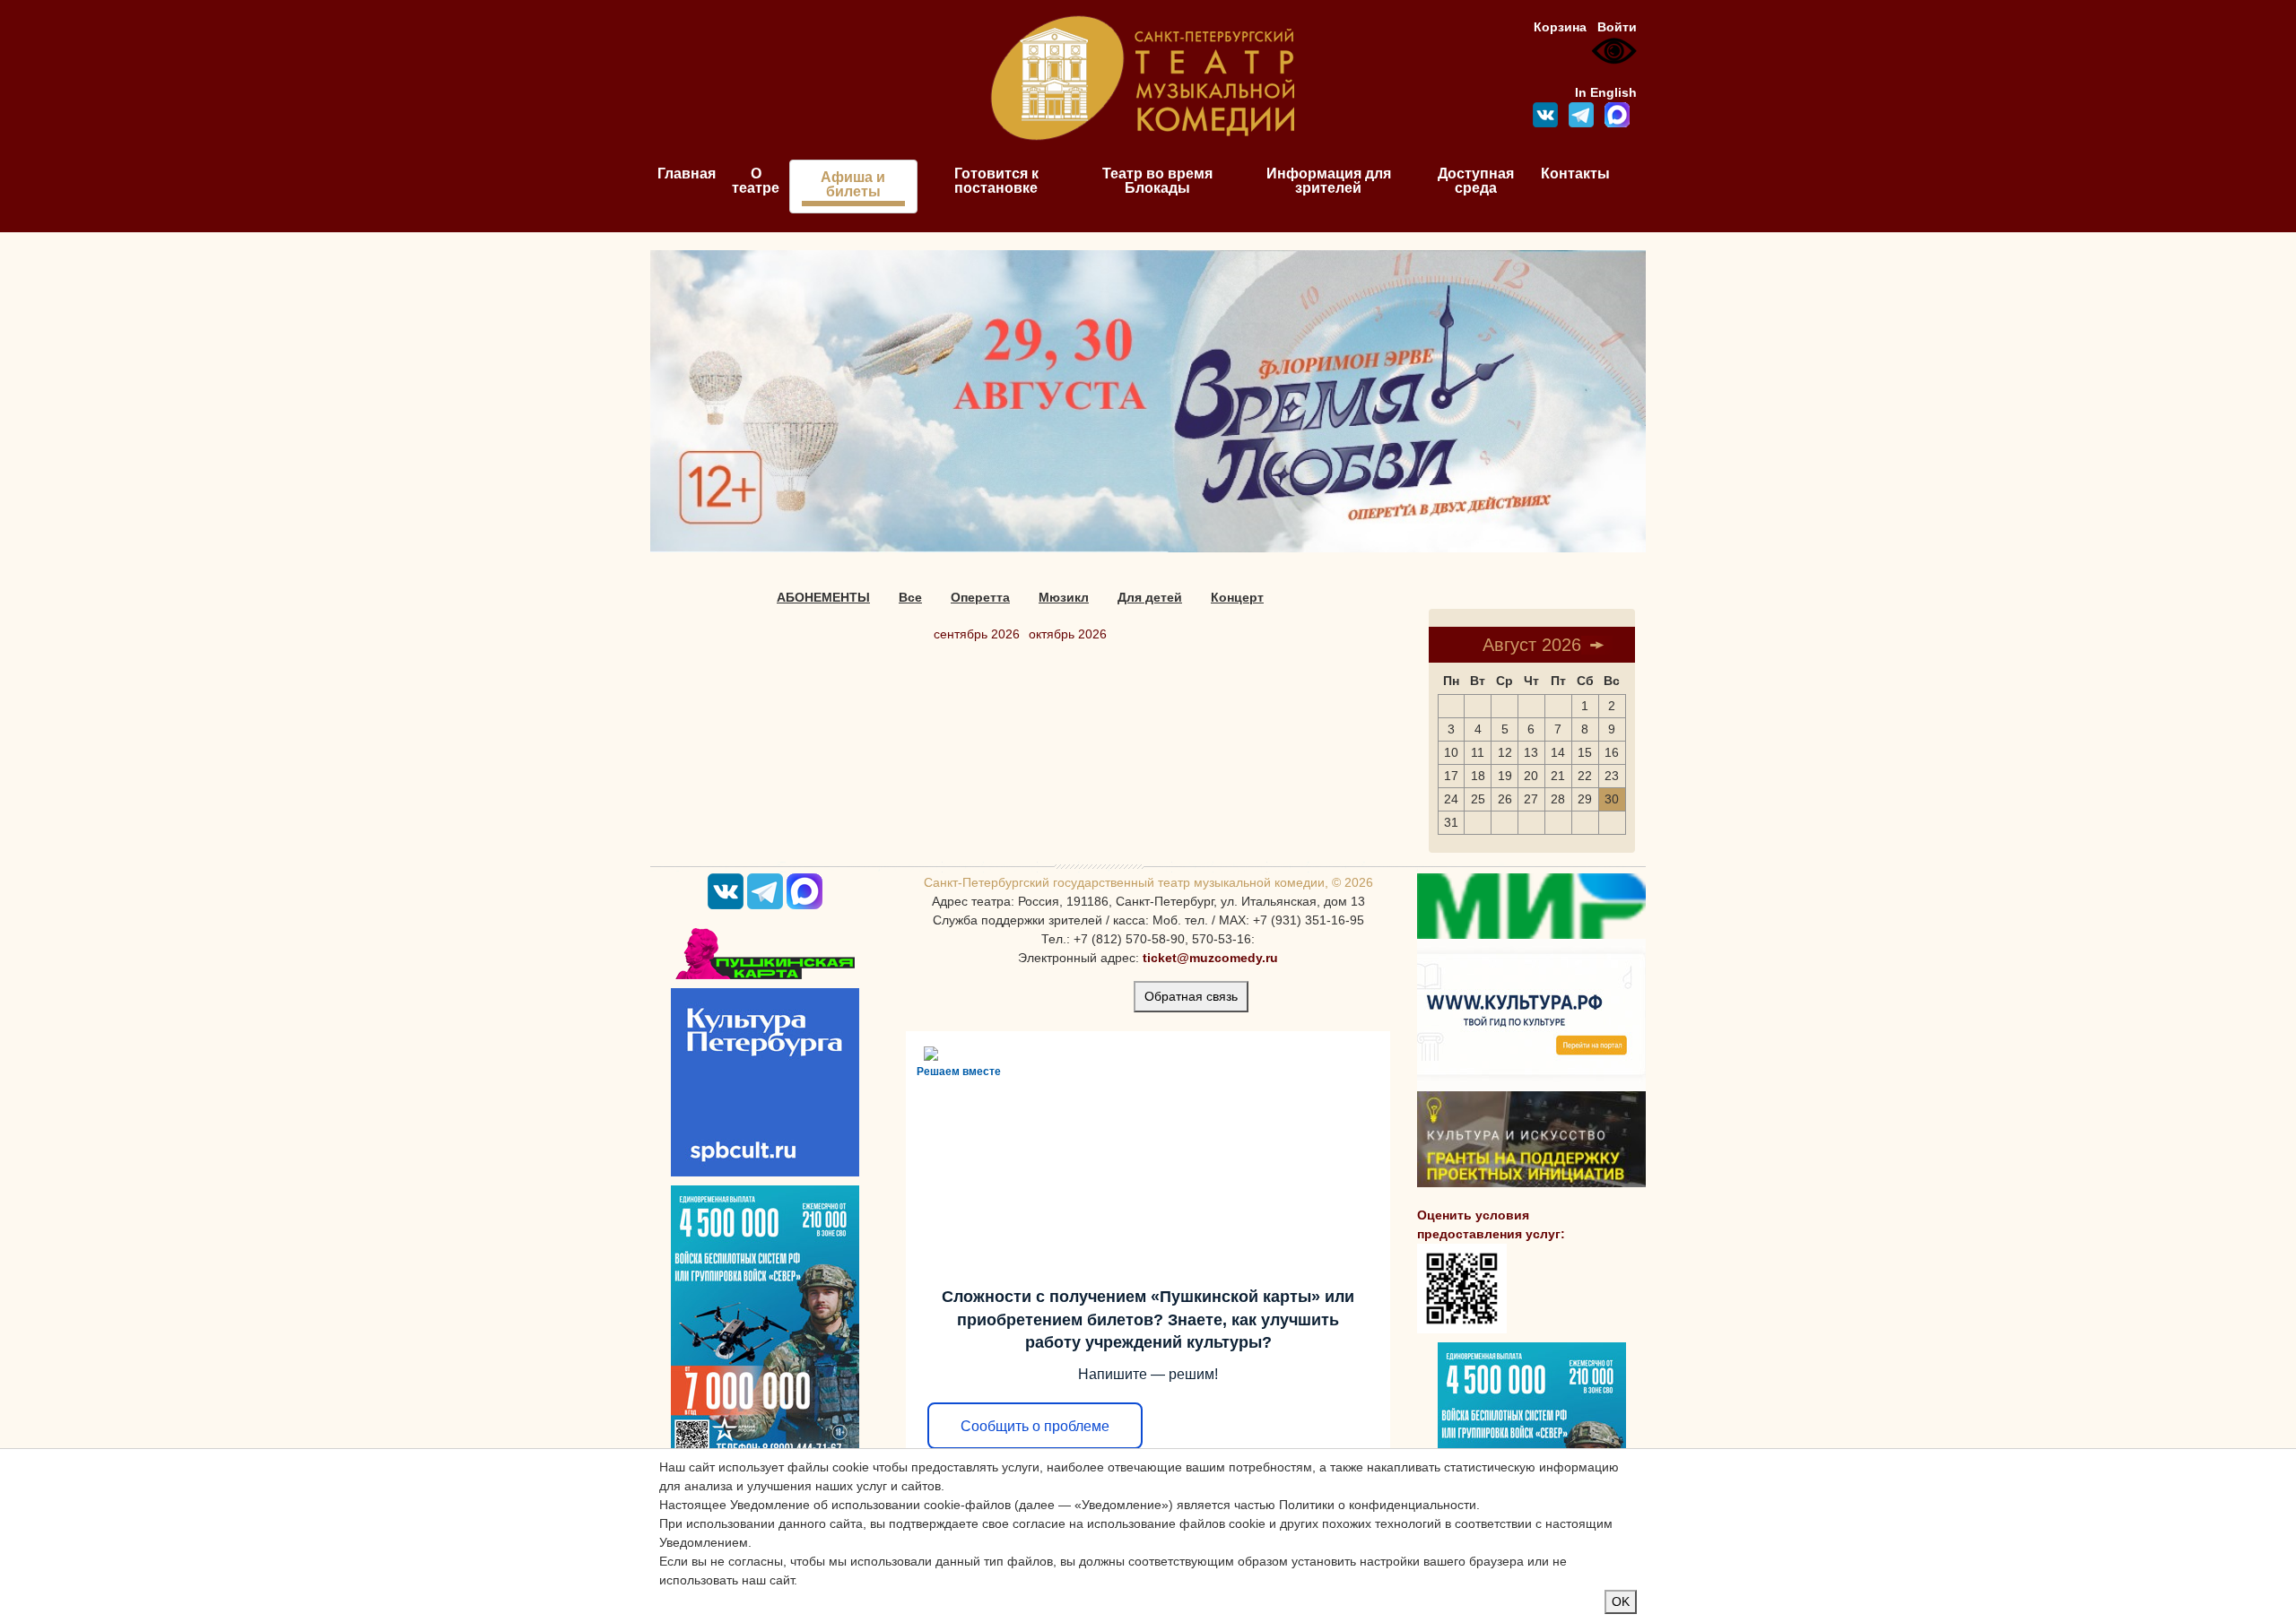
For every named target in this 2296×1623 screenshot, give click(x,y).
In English (1606, 92)
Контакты (1575, 174)
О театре (756, 181)
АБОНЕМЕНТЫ (823, 597)
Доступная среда (1476, 181)
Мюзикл (1064, 597)
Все (910, 597)
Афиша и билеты (853, 184)
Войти (1617, 27)
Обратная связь (1191, 996)
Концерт (1237, 597)
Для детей (1150, 597)
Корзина (1560, 27)
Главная (687, 174)
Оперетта (980, 597)
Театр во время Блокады (1157, 181)
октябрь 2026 (1068, 634)
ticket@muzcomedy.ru (1210, 958)
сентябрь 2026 (977, 634)
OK (1621, 1601)
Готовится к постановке (996, 181)
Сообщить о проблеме (1035, 1426)
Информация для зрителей (1329, 181)
